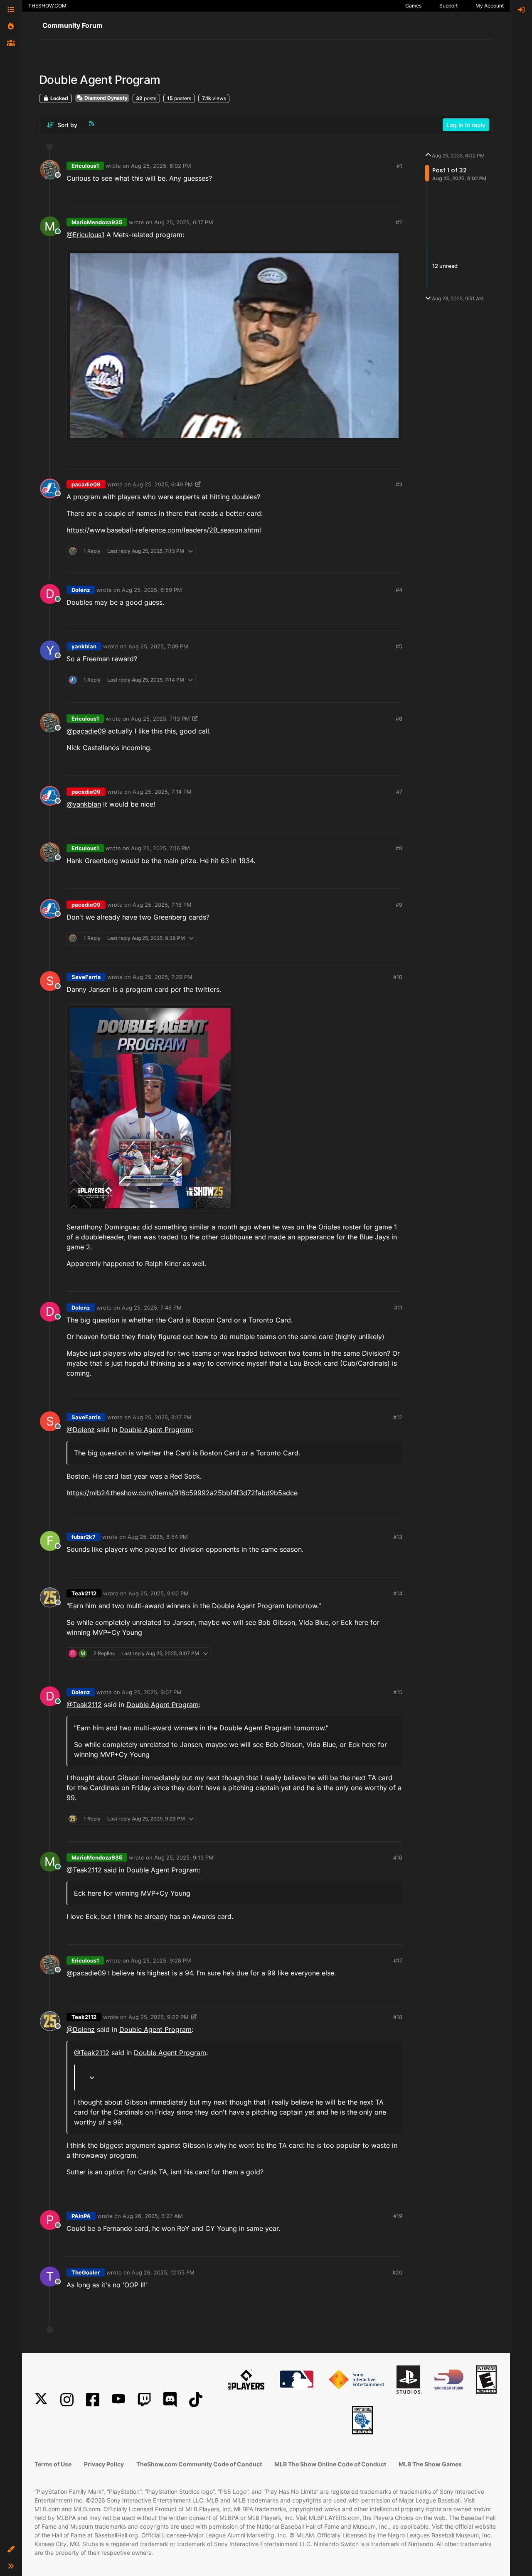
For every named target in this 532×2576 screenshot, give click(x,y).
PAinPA (81, 2216)
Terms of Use (53, 2464)
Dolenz (81, 590)
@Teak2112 (84, 1705)
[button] (11, 2549)
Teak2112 (84, 1593)
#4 (399, 590)
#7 (399, 792)
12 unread (445, 266)
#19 (398, 2216)
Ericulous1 (85, 166)
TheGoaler (86, 2272)
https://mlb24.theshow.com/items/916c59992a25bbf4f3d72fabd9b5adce (182, 1493)
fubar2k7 (84, 1537)
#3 (399, 484)
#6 (399, 719)
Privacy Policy (104, 2464)
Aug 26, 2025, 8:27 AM (153, 2216)
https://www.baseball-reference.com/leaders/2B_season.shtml (164, 530)
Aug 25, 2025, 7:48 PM (152, 1308)
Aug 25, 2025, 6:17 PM (184, 222)
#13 (398, 1537)
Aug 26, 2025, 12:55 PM (163, 2272)
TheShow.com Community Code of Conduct (199, 2464)
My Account (490, 6)
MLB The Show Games (430, 2464)
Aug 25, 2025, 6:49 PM (163, 484)
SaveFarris (86, 977)
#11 (398, 1308)
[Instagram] (67, 2400)
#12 (398, 1417)
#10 (398, 977)
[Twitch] (144, 2400)
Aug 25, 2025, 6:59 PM (152, 590)
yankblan (84, 646)
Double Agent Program (155, 1430)
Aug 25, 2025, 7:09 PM (158, 646)
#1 (399, 166)
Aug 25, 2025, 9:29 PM (159, 2017)
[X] (41, 2400)
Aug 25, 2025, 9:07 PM (152, 1692)
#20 (397, 2272)
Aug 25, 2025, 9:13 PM (184, 1857)
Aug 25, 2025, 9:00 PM (159, 1593)
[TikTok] (196, 2400)
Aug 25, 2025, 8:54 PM (158, 1537)
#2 (399, 222)
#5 (399, 646)
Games (413, 6)
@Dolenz (81, 1430)
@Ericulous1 (85, 235)
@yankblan (84, 804)
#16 (398, 1857)
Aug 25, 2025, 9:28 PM (161, 1960)
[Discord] (170, 2400)
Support (448, 6)
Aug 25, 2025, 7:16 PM (160, 848)
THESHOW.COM (47, 6)
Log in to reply (466, 125)
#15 (398, 1692)
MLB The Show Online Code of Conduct (330, 2464)
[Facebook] (93, 2400)
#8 (399, 848)
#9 (399, 905)
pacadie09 (86, 484)
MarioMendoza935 (97, 222)
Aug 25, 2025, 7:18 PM (162, 905)
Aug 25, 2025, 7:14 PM (162, 792)
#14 (398, 1593)
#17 (398, 1960)
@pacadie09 (86, 731)
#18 (398, 2017)
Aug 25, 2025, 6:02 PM (161, 166)
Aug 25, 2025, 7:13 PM (160, 719)
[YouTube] (118, 2400)
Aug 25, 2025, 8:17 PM (162, 1417)
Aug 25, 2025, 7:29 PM (163, 977)
